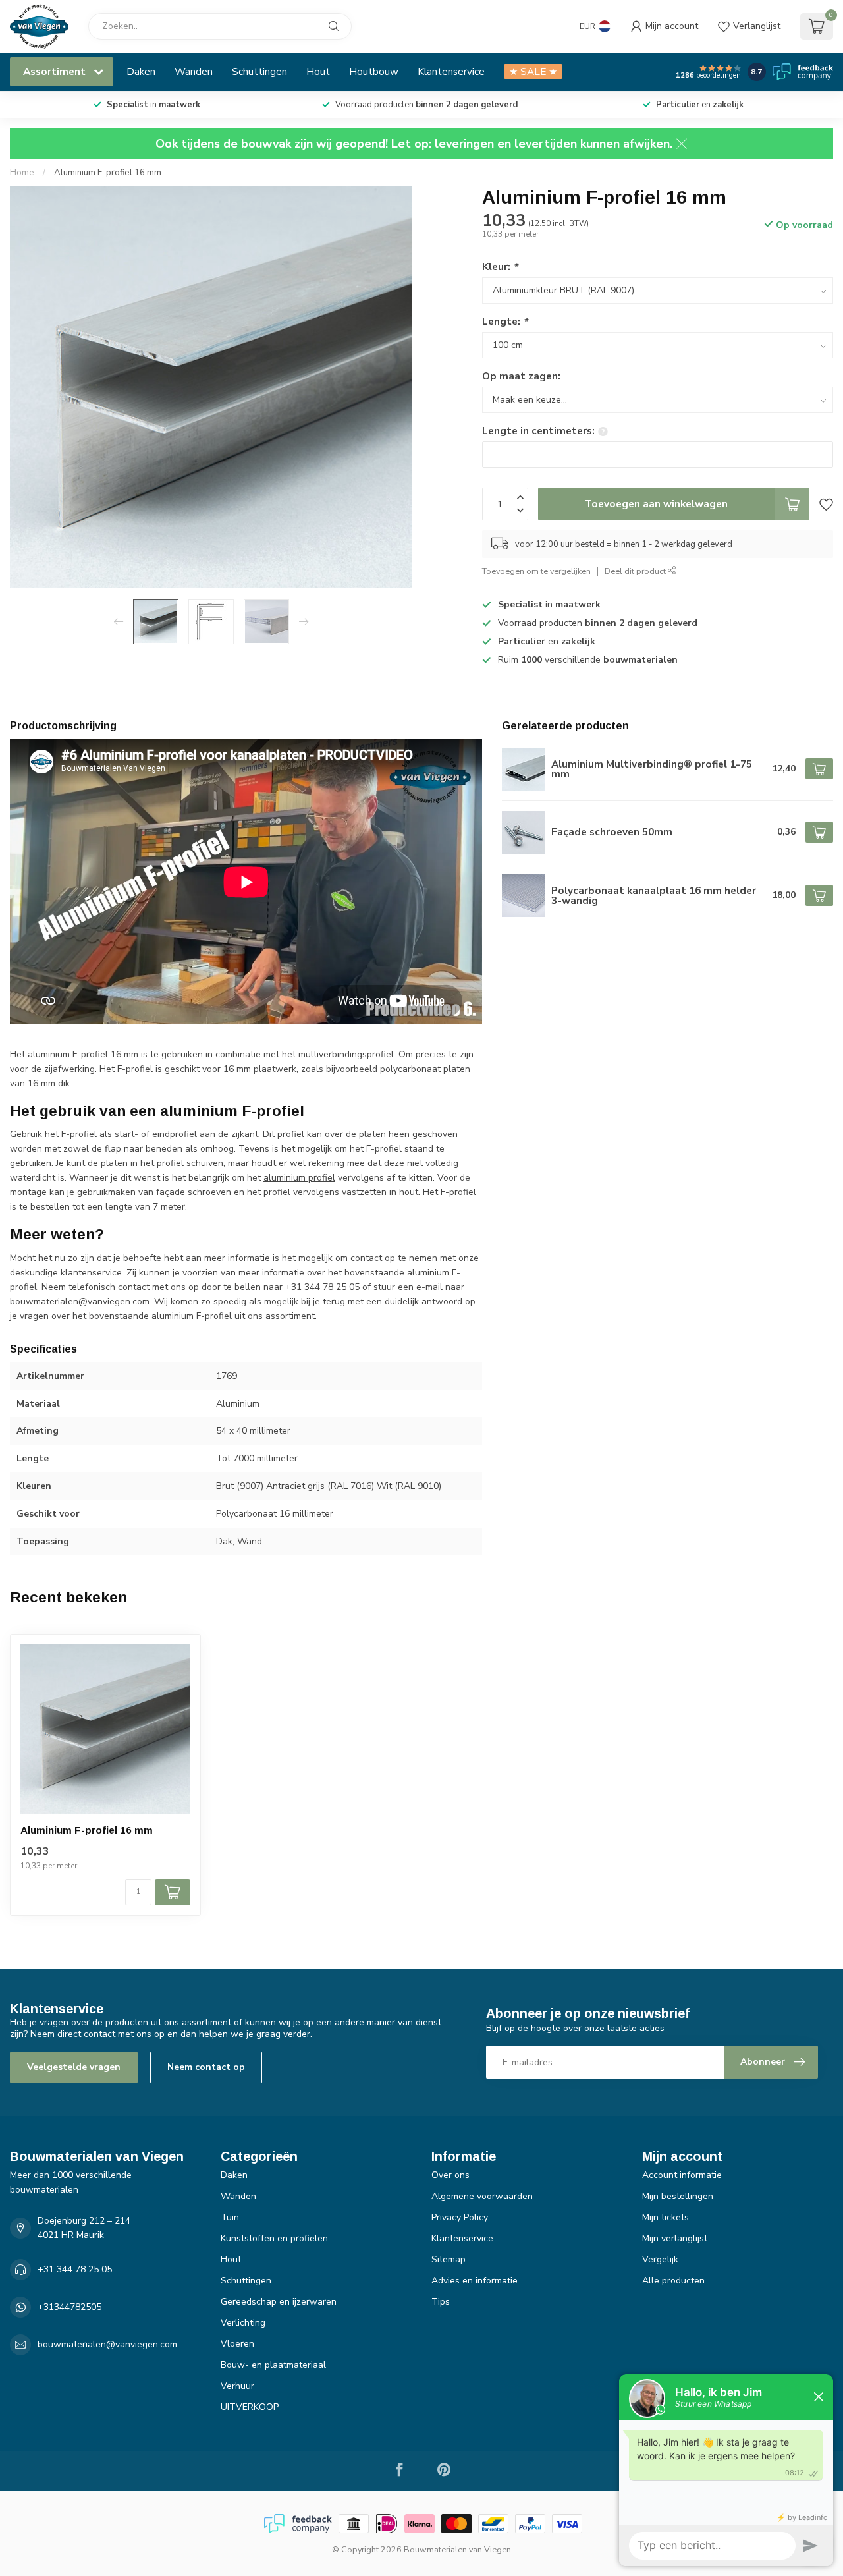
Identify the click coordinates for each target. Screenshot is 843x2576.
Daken (141, 71)
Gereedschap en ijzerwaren (279, 2302)
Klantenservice (451, 71)
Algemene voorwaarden (482, 2196)
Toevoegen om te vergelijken (536, 571)
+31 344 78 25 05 (75, 2269)
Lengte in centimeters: (538, 431)
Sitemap (449, 2259)
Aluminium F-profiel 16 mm (108, 173)
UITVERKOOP (250, 2407)
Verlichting (243, 2323)
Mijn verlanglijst (675, 2238)
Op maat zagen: (521, 376)
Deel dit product (636, 571)
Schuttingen (259, 71)
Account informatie (682, 2175)
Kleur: (500, 266)
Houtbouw (374, 71)
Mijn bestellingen (678, 2196)
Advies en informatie (475, 2281)
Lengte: (505, 321)
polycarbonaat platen (425, 1069)
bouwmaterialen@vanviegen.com (107, 2344)
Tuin (230, 2217)
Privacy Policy (460, 2217)
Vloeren (237, 2344)
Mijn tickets (666, 2217)
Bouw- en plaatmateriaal (273, 2365)
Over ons (450, 2175)
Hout (318, 71)
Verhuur (237, 2386)
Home (22, 173)
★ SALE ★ (533, 71)
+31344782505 (69, 2307)
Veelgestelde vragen (74, 2067)
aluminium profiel (299, 1178)
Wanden (194, 71)
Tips (441, 2302)
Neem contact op (206, 2067)
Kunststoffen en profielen (274, 2238)
